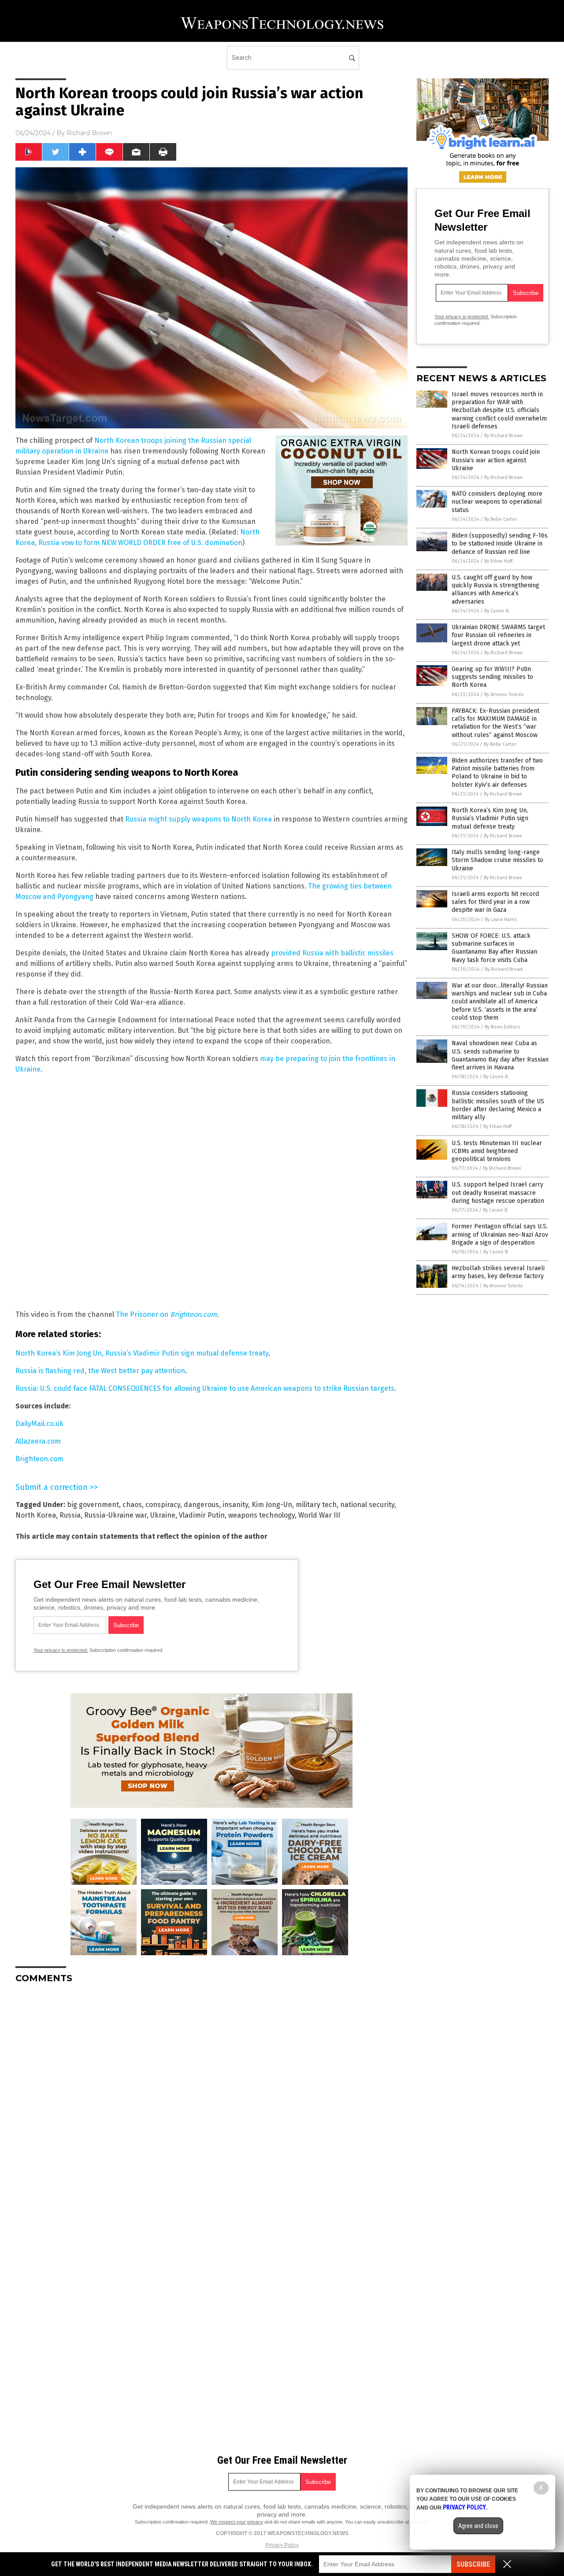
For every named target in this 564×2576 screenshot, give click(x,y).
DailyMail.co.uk (39, 1424)
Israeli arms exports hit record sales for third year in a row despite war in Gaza (495, 902)
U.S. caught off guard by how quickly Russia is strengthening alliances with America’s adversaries (495, 590)
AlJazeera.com (38, 1441)
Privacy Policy (282, 2545)
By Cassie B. (497, 611)
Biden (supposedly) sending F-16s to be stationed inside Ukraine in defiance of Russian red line (500, 544)
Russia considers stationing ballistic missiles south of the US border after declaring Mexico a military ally (498, 1105)
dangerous (201, 1505)
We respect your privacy (237, 2522)
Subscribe (473, 2564)
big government (93, 1505)
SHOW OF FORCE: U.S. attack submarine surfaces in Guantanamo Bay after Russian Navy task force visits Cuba (494, 948)
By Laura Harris (501, 919)
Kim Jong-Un (272, 1505)
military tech (316, 1505)
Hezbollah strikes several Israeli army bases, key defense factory (498, 1272)
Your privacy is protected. (61, 1650)
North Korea (36, 1515)
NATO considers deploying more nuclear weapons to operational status (497, 502)
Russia (70, 1515)
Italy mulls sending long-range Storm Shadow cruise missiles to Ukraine (497, 860)
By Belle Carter (501, 519)
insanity (235, 1505)
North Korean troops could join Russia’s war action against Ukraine (496, 460)
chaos (132, 1505)
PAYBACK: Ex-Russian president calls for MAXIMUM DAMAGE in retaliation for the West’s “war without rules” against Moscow (495, 723)
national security (367, 1505)
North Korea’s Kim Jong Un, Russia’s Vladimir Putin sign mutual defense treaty (142, 1353)
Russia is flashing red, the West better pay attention (100, 1371)
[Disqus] (211, 2101)
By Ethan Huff (498, 561)
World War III (319, 1515)
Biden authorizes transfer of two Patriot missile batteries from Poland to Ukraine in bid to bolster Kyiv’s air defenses (497, 773)
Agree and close (478, 2526)
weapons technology (262, 1515)
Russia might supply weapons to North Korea (199, 819)
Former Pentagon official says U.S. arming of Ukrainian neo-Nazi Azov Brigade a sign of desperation (500, 1234)
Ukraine (163, 1515)
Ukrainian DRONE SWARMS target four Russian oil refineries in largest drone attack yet (498, 635)
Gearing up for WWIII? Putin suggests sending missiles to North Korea (492, 677)
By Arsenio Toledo (504, 695)
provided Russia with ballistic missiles (332, 953)
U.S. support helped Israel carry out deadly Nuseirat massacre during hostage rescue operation (498, 1192)
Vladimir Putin (202, 1515)
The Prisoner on (143, 1314)
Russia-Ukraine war (115, 1515)
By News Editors (502, 1027)
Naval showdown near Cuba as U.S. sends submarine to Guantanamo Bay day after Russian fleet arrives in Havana (500, 1055)
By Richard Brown (503, 436)
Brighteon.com (193, 1314)
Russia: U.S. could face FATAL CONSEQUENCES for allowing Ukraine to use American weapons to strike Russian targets (205, 1388)
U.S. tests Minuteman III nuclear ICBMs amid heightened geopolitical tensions (497, 1151)
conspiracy (163, 1505)
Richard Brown (89, 133)
